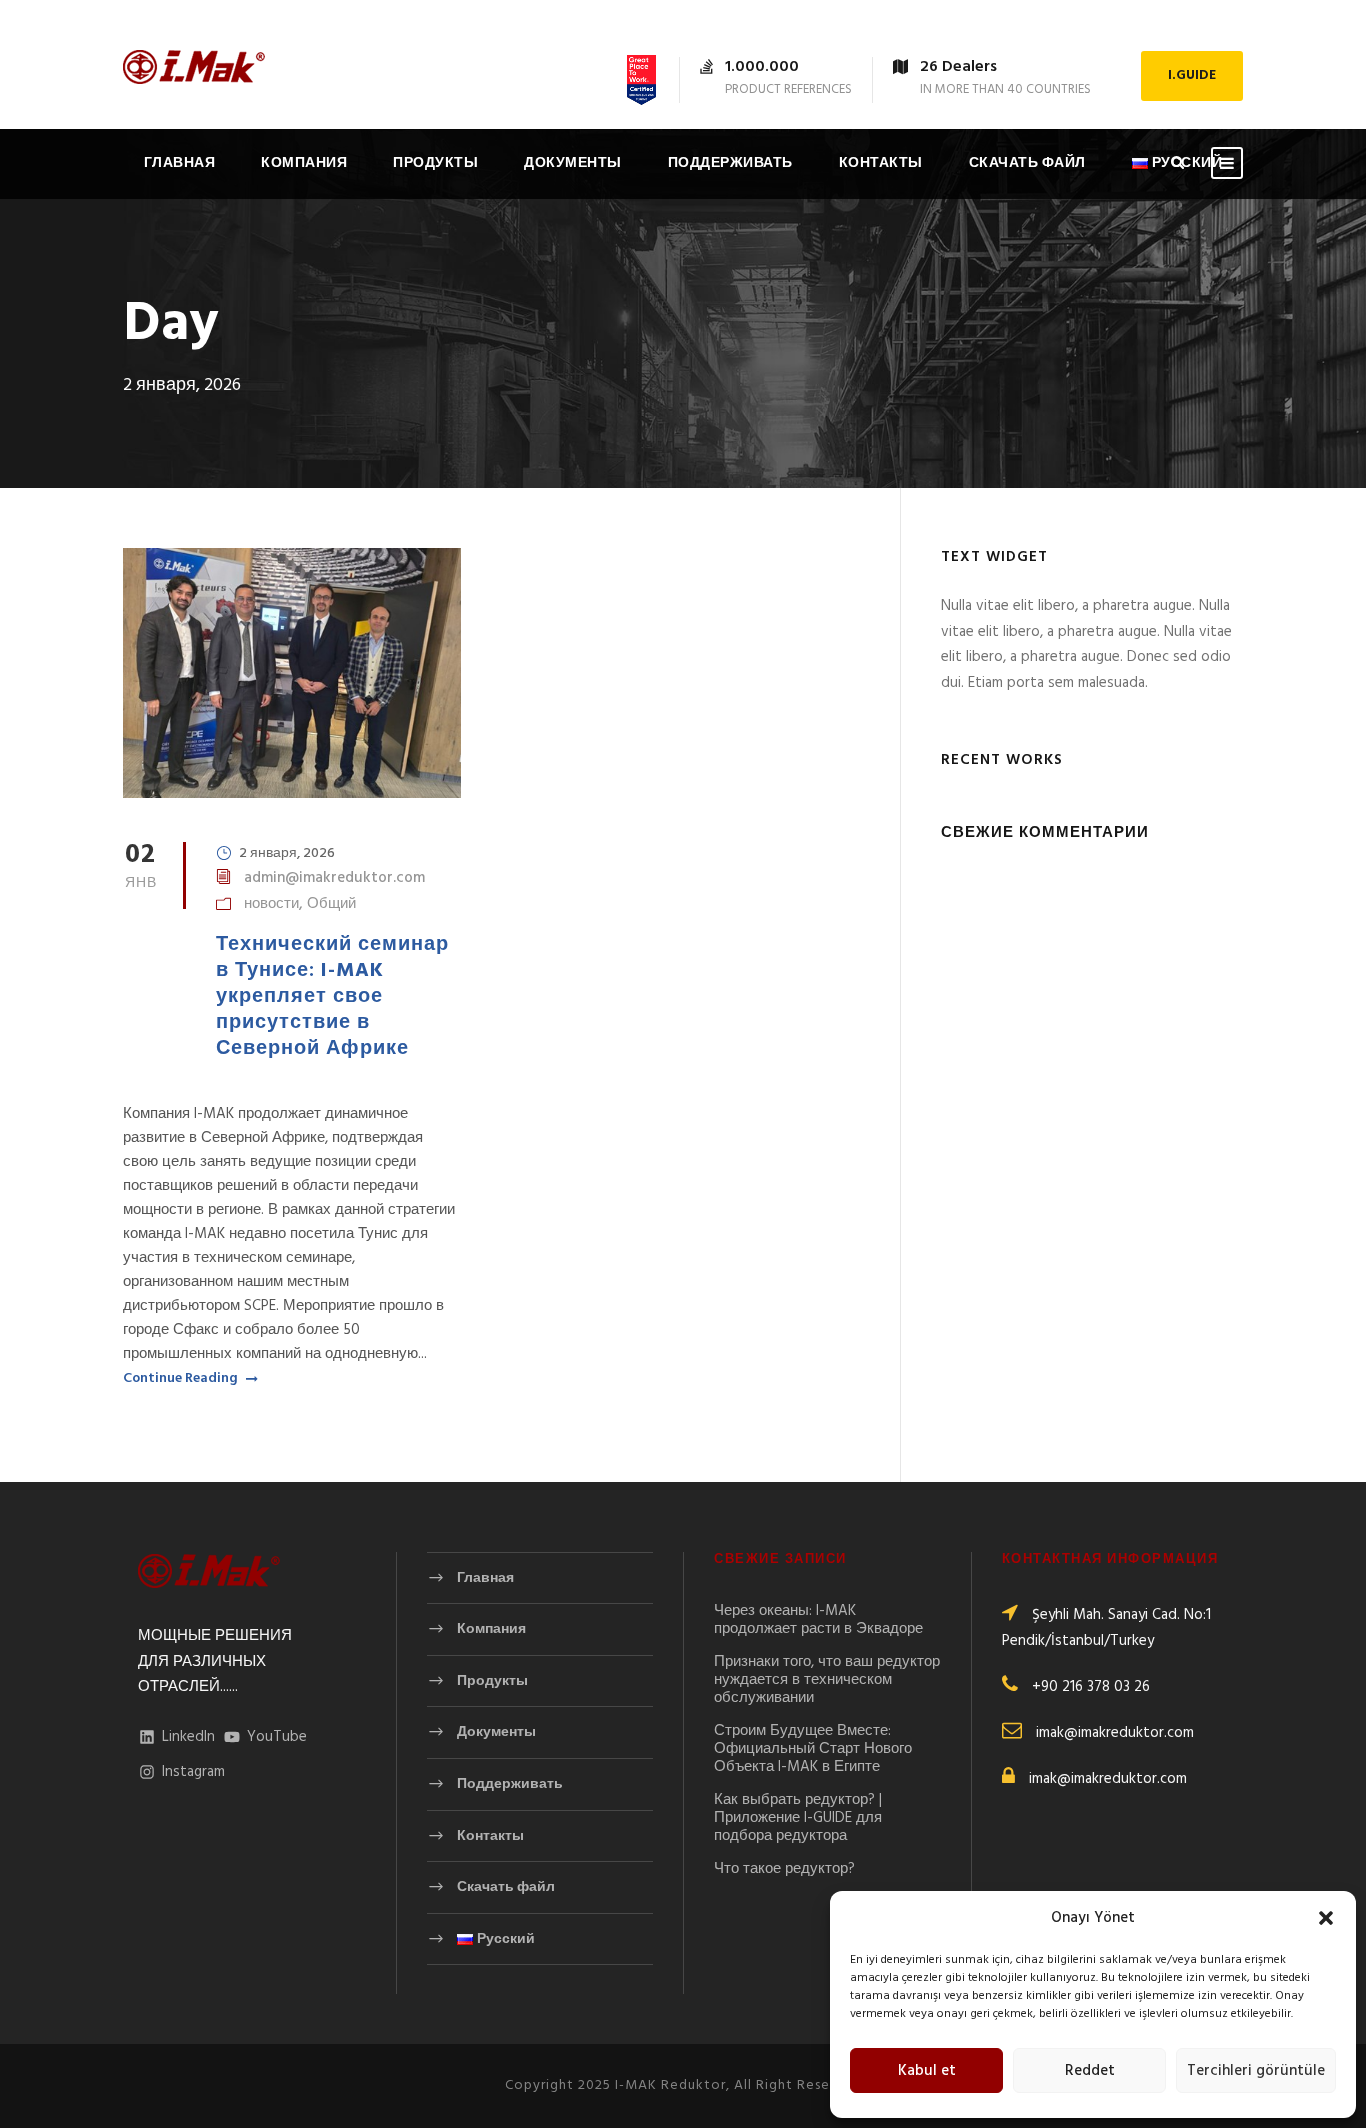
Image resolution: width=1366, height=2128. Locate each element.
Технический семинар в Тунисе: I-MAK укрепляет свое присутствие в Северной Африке (332, 997)
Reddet (1090, 2071)
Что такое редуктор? (784, 1869)
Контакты (881, 163)
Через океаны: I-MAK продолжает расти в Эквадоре (818, 1620)
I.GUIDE (1192, 75)
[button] (1326, 1918)
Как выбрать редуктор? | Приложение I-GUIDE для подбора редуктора (798, 1818)
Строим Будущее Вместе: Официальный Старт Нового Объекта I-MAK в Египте (813, 1749)
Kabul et (927, 2071)
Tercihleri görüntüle (1256, 2071)
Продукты (435, 163)
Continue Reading (180, 1379)
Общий (331, 904)
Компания (304, 163)
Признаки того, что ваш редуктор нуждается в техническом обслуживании (827, 1680)
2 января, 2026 (287, 853)
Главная (180, 163)
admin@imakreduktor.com (334, 878)
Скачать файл (1027, 163)
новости (271, 904)
